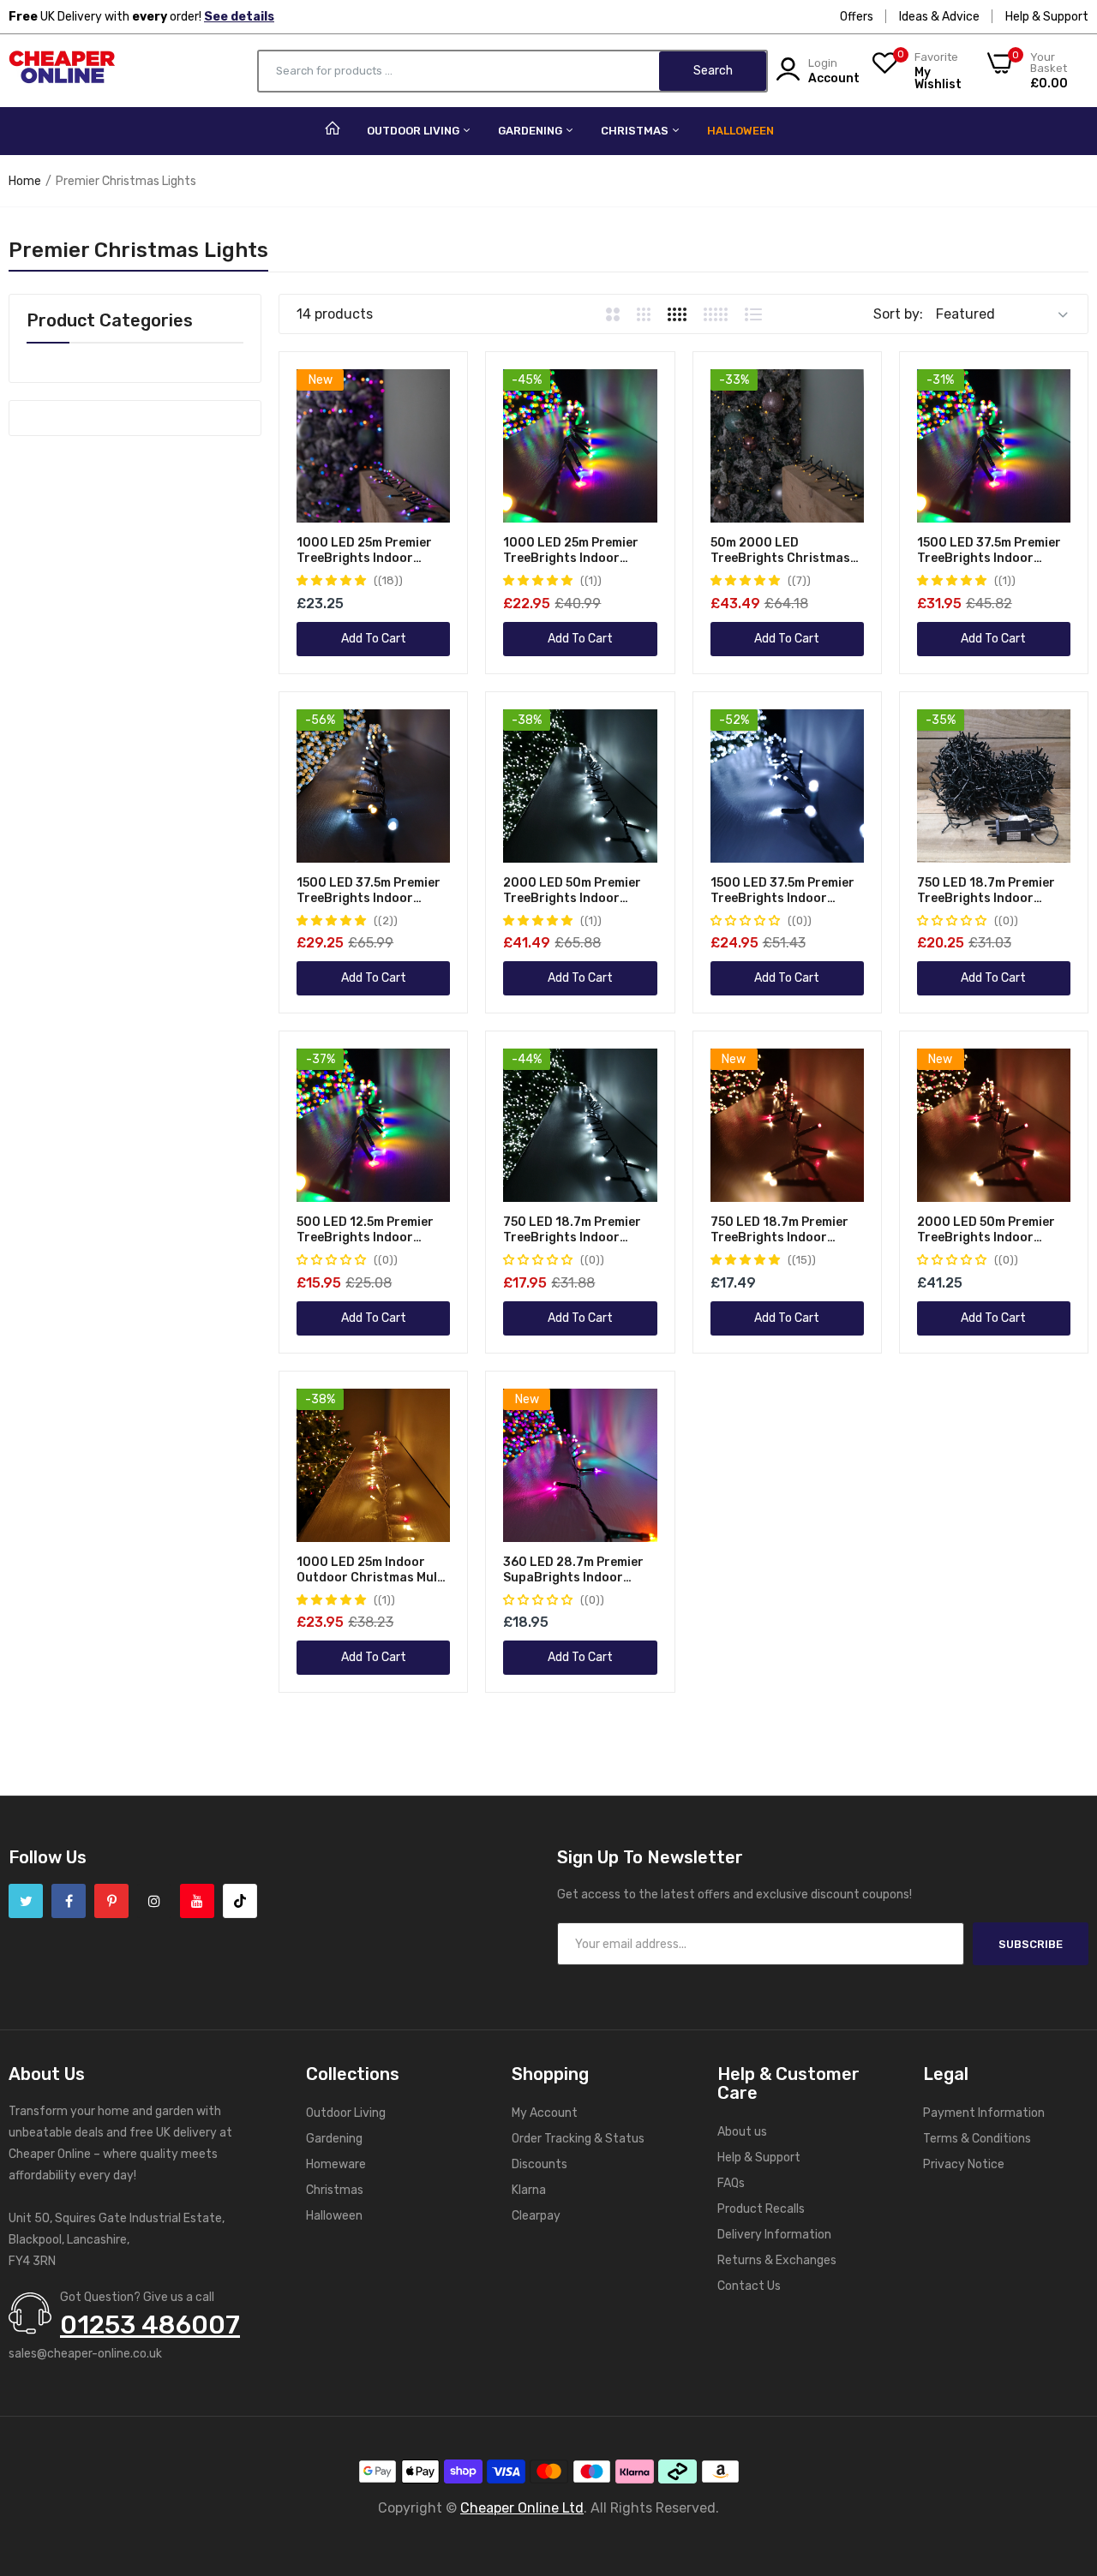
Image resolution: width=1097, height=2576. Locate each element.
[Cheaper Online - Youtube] (197, 1901)
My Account (545, 2113)
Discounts (540, 2164)
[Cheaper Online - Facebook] (69, 1901)
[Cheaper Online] (62, 71)
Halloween (740, 131)
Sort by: (898, 314)
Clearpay (536, 2216)
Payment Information (984, 2113)
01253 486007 (150, 2325)
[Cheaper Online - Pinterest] (111, 1901)
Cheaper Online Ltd (522, 2508)
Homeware (336, 2164)
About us (742, 2132)
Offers (857, 17)
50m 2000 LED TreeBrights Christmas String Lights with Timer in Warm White (784, 551)
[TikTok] (240, 1901)
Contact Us (749, 2286)
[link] (435, 384)
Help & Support (1047, 17)
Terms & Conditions (977, 2139)
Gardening (531, 131)
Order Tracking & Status (578, 2139)
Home (25, 181)
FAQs (731, 2183)
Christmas (636, 131)
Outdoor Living (414, 131)
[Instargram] (154, 1901)
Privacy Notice (964, 2164)
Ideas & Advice (939, 17)
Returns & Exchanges (777, 2260)
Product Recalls (761, 2209)
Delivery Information (774, 2235)
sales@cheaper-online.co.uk (85, 2354)
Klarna (529, 2190)
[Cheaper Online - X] (26, 1901)
